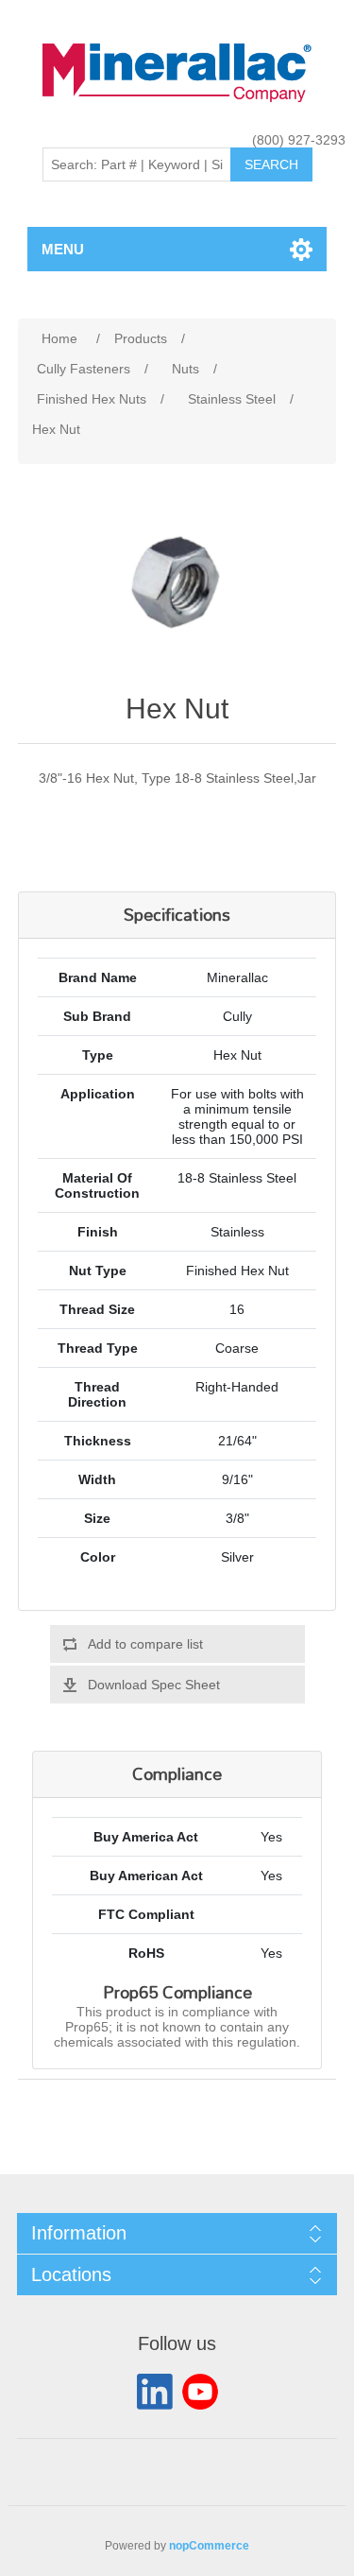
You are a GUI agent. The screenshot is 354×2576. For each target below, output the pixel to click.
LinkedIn (155, 2392)
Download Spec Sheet (154, 1685)
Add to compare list (145, 1644)
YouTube (200, 2392)
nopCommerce (209, 2546)
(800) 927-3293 (299, 140)
